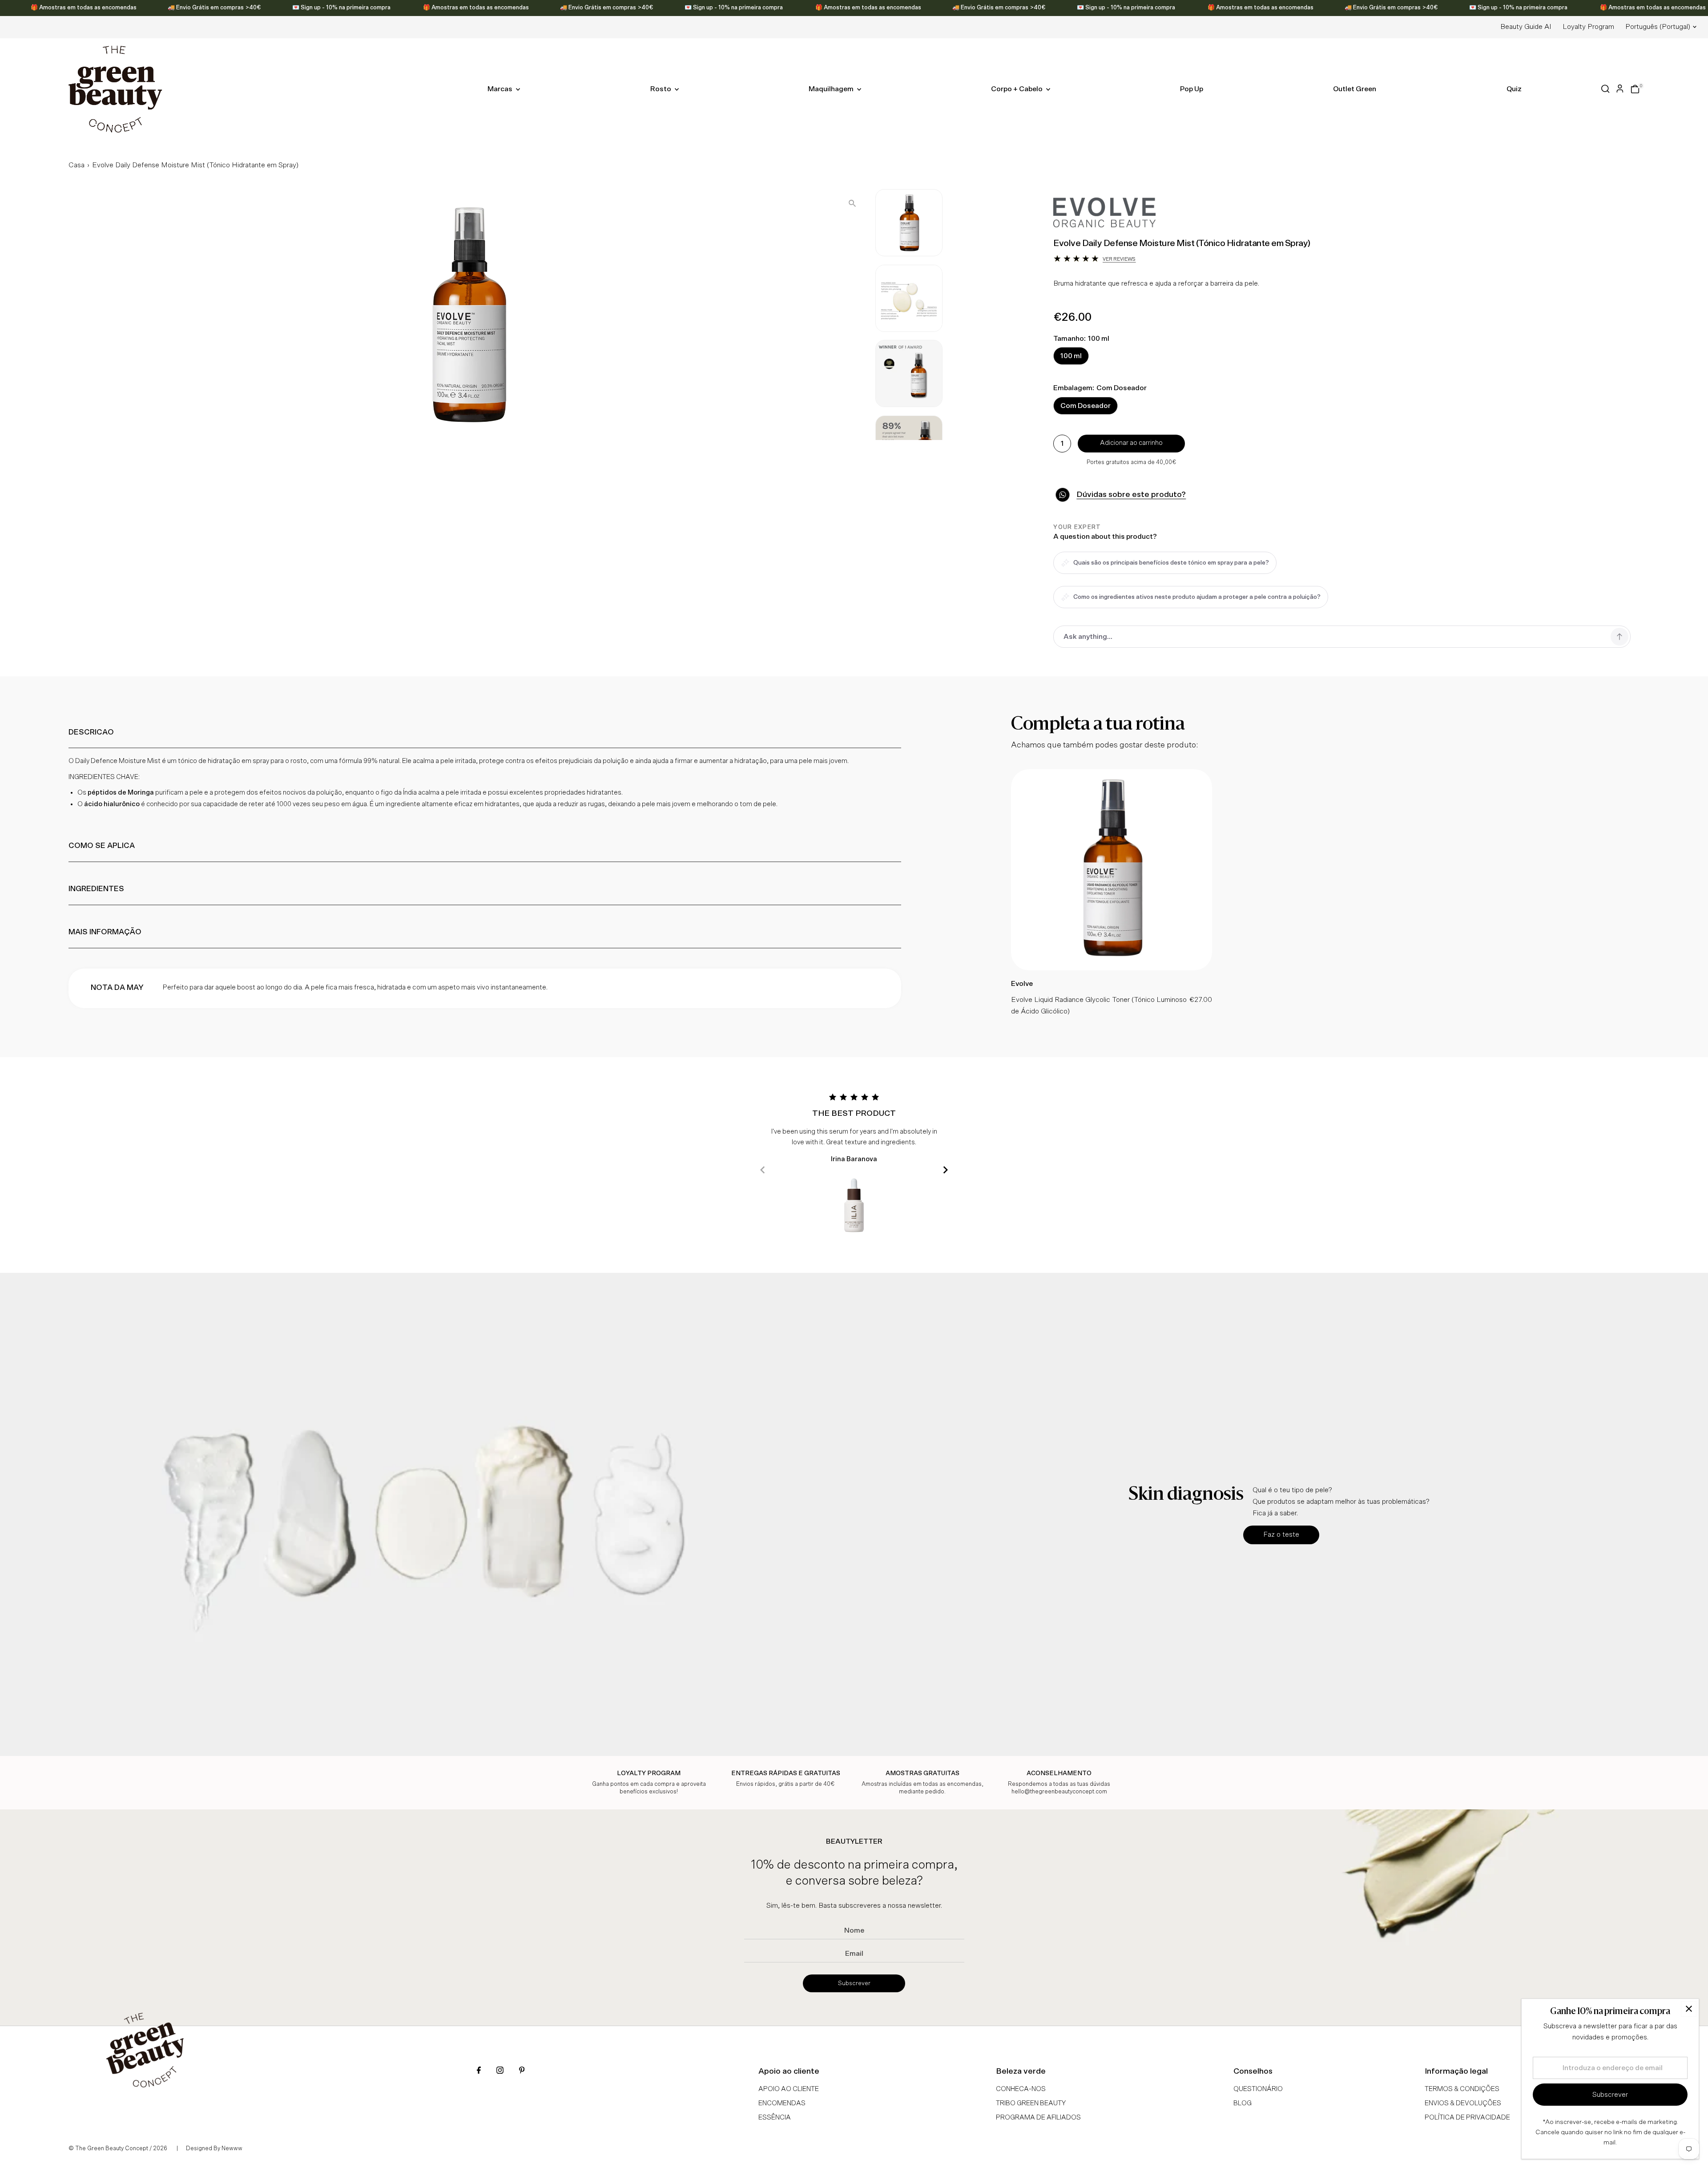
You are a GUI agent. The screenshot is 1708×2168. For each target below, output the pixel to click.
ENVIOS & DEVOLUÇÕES (1463, 2103)
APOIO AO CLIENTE (789, 2089)
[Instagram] (500, 2071)
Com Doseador (1086, 406)
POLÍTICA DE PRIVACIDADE (1467, 2118)
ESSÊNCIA (775, 2118)
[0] (1635, 89)
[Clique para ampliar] (852, 203)
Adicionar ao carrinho (1131, 443)
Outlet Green (1355, 89)
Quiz (1514, 89)
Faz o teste (1281, 1534)
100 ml (1071, 356)
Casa (77, 165)
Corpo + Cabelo (1017, 89)
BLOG (1243, 2103)
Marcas (501, 89)
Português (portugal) (1658, 27)
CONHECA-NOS (1021, 2089)
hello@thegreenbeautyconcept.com (1059, 1792)
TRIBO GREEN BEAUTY (1031, 2103)
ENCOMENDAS (782, 2103)
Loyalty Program (1588, 27)
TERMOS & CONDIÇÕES (1462, 2089)
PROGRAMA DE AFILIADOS (1038, 2118)
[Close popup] (1689, 2009)
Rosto (661, 89)
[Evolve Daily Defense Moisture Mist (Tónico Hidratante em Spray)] (1112, 968)
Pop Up (1192, 89)
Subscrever (854, 1983)
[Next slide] (945, 1170)
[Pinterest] (522, 2071)
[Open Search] (1605, 89)
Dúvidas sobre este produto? (1131, 495)
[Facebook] (479, 2071)
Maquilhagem (832, 89)
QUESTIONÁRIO (1258, 2089)
